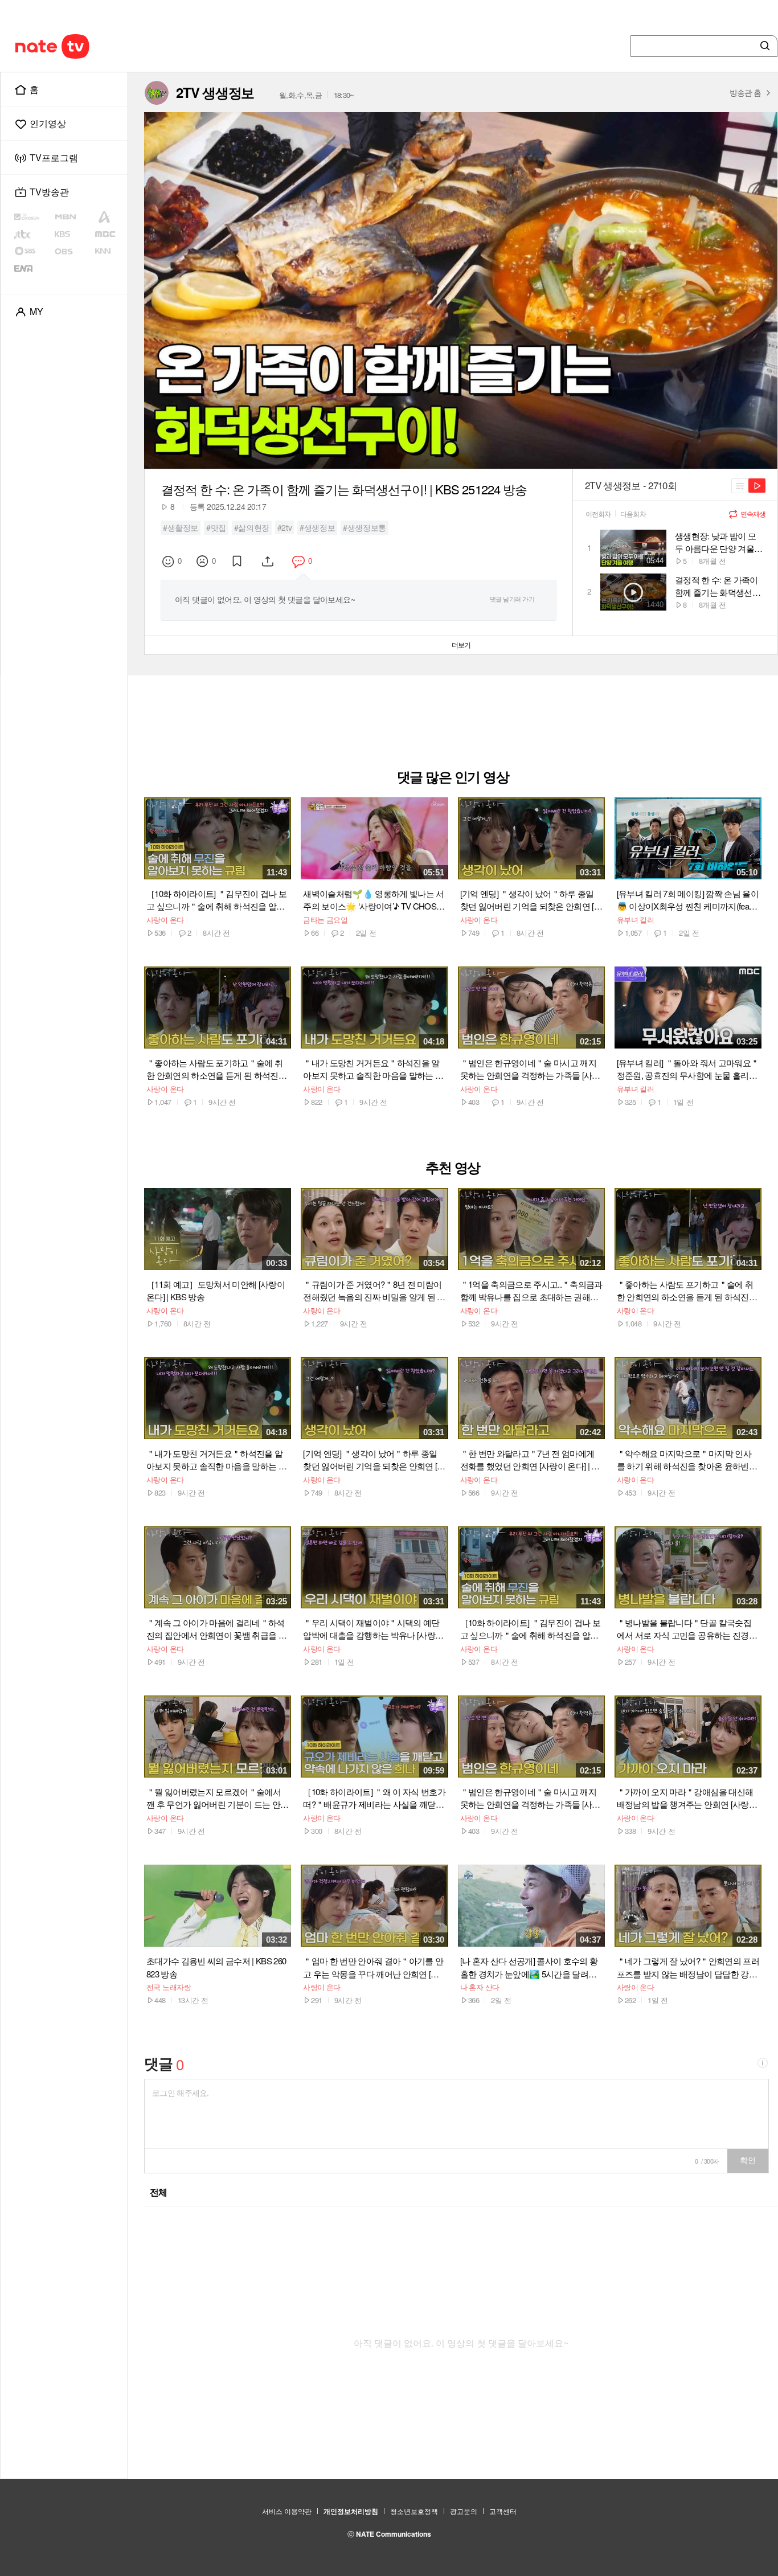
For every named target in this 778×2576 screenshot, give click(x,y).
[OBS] (73, 251)
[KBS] (74, 234)
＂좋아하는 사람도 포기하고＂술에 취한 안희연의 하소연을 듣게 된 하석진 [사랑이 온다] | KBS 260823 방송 (214, 1069)
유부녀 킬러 (636, 920)
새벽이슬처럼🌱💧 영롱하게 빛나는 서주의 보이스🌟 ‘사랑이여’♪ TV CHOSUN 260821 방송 (373, 900)
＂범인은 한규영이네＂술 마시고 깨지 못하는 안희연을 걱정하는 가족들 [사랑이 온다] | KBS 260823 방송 (530, 1069)
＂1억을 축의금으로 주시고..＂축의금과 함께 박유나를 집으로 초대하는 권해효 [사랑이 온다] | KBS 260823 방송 (531, 1291)
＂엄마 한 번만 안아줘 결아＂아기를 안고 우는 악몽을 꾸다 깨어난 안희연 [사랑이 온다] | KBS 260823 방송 (373, 1967)
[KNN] (109, 251)
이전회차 (598, 514)
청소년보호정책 (414, 2511)
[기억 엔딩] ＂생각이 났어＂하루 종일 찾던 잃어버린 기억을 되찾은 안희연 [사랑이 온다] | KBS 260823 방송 (531, 900)
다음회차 (633, 514)
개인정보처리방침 (351, 2511)
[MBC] (109, 234)
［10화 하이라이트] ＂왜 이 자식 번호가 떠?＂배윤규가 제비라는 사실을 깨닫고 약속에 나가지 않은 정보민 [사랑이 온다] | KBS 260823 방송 (374, 1798)
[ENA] (33, 268)
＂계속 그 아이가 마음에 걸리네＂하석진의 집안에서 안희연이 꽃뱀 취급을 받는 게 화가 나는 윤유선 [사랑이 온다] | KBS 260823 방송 (217, 1629)
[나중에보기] (238, 561)
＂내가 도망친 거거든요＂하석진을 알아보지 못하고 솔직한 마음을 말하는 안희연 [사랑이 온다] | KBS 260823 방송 (373, 1069)
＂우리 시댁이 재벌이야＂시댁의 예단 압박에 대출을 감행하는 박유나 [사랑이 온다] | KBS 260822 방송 (373, 1629)
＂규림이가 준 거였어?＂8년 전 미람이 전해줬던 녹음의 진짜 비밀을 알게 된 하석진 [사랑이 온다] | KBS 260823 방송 (374, 1291)
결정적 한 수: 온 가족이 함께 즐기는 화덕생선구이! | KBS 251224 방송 (718, 586)
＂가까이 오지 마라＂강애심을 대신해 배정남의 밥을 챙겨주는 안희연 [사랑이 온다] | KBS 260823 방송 (687, 1798)
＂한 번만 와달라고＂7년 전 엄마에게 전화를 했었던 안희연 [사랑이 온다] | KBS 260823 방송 (531, 1460)
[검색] (763, 46)
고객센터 (503, 2511)
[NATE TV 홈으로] (76, 46)
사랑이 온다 (165, 920)
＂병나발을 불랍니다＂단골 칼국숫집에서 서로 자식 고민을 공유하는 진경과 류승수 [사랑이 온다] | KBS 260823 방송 (687, 1629)
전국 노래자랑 (169, 1987)
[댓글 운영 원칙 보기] (763, 2064)
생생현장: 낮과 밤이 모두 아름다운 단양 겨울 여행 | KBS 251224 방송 (716, 542)
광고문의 (464, 2511)
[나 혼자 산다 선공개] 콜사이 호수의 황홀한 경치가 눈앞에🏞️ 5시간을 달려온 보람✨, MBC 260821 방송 (529, 1967)
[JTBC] (33, 234)
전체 (159, 2192)
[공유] (269, 561)
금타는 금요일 (325, 920)
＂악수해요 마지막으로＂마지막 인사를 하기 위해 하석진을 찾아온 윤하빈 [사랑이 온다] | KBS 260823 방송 (684, 1460)
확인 (748, 2160)
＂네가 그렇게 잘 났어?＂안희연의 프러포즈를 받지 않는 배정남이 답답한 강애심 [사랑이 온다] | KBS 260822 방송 (688, 1967)
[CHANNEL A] (109, 217)
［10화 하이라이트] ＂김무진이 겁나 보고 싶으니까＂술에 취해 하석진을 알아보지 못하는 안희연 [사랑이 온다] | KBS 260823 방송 (216, 900)
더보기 (461, 645)
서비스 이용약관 (287, 2511)
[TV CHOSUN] (34, 217)
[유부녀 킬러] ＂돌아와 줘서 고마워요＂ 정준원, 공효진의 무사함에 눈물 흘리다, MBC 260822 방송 (688, 1069)
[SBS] (34, 251)
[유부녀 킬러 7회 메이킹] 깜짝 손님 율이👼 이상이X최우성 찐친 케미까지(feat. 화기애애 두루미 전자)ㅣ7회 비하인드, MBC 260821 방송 (688, 900)
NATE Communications (394, 2534)
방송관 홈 (745, 92)
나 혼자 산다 (480, 1987)
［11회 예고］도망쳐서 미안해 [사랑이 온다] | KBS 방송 (216, 1290)
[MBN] (73, 217)
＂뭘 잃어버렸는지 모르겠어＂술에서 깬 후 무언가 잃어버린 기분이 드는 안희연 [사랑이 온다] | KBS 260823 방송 (217, 1798)
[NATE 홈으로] (31, 46)
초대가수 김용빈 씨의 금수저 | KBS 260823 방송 (216, 1967)
